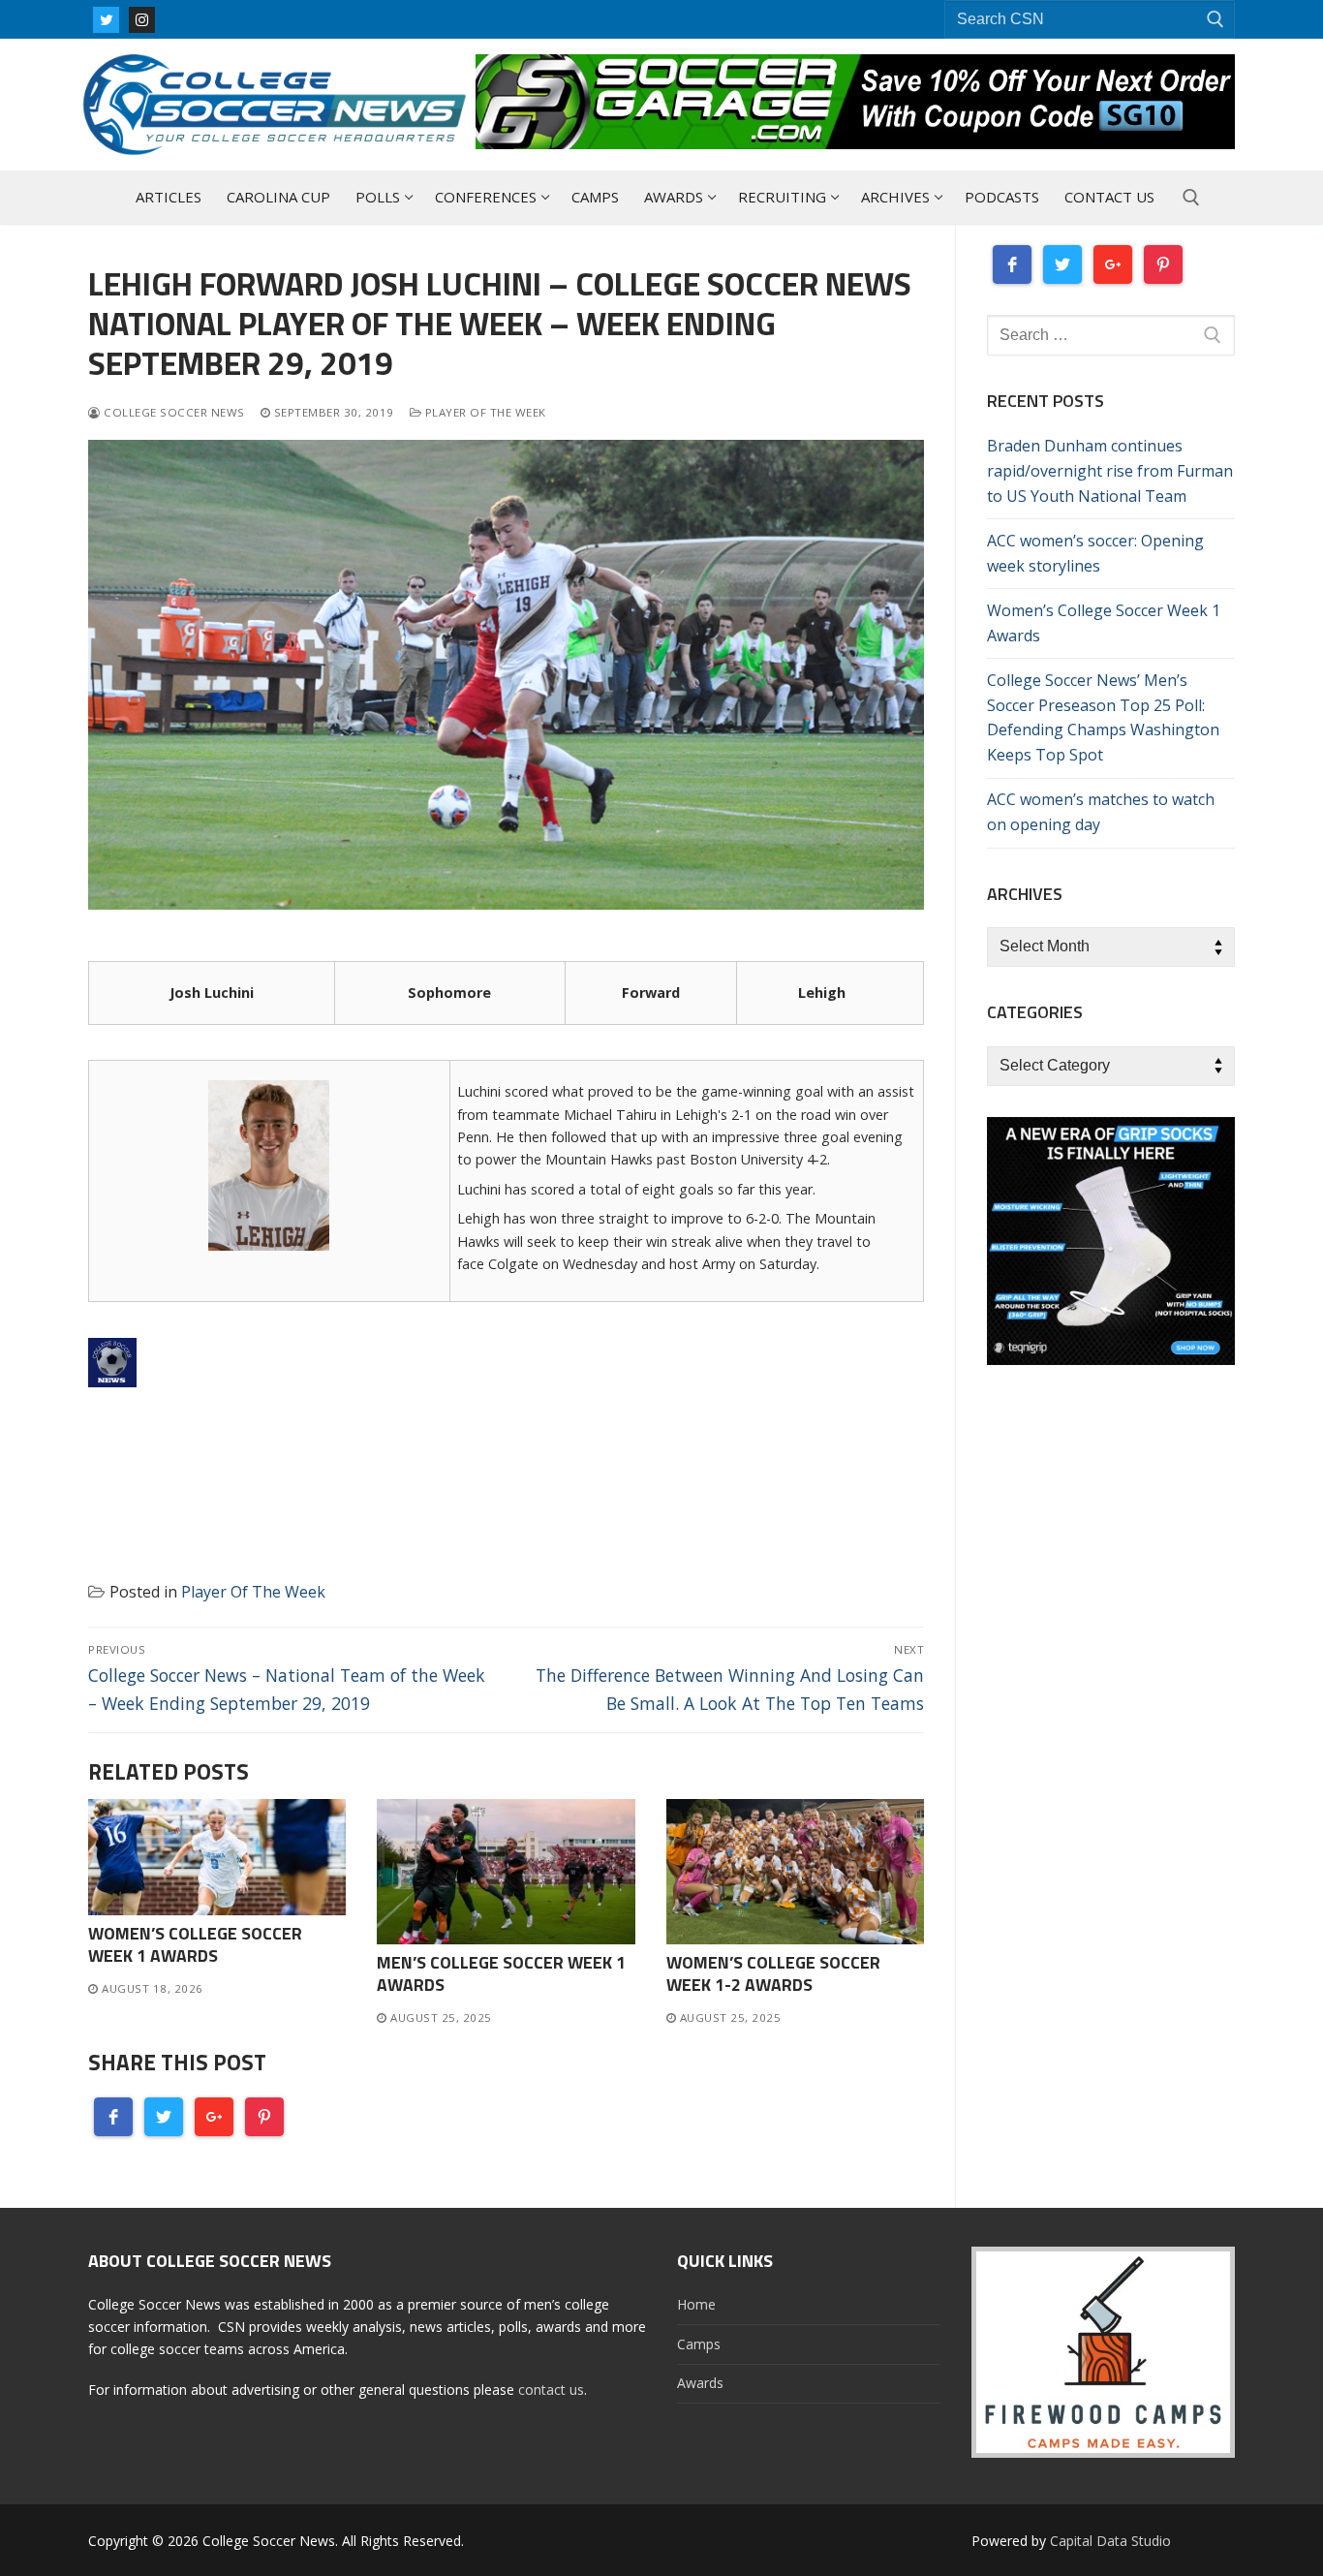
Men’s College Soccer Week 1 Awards (501, 1973)
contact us (551, 2390)
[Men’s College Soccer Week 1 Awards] (506, 1872)
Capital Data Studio (1110, 2541)
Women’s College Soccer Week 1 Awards (195, 1944)
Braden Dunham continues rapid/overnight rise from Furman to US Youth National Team (1110, 471)
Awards (700, 2383)
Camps (699, 2344)
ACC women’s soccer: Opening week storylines (1095, 553)
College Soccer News (173, 412)
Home (696, 2304)
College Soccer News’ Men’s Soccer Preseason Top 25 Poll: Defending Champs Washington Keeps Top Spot (1103, 718)
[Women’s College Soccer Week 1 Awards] (217, 1857)
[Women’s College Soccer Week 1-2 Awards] (795, 1872)
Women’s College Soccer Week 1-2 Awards (773, 1973)
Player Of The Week (484, 412)
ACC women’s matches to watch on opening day (1101, 812)
